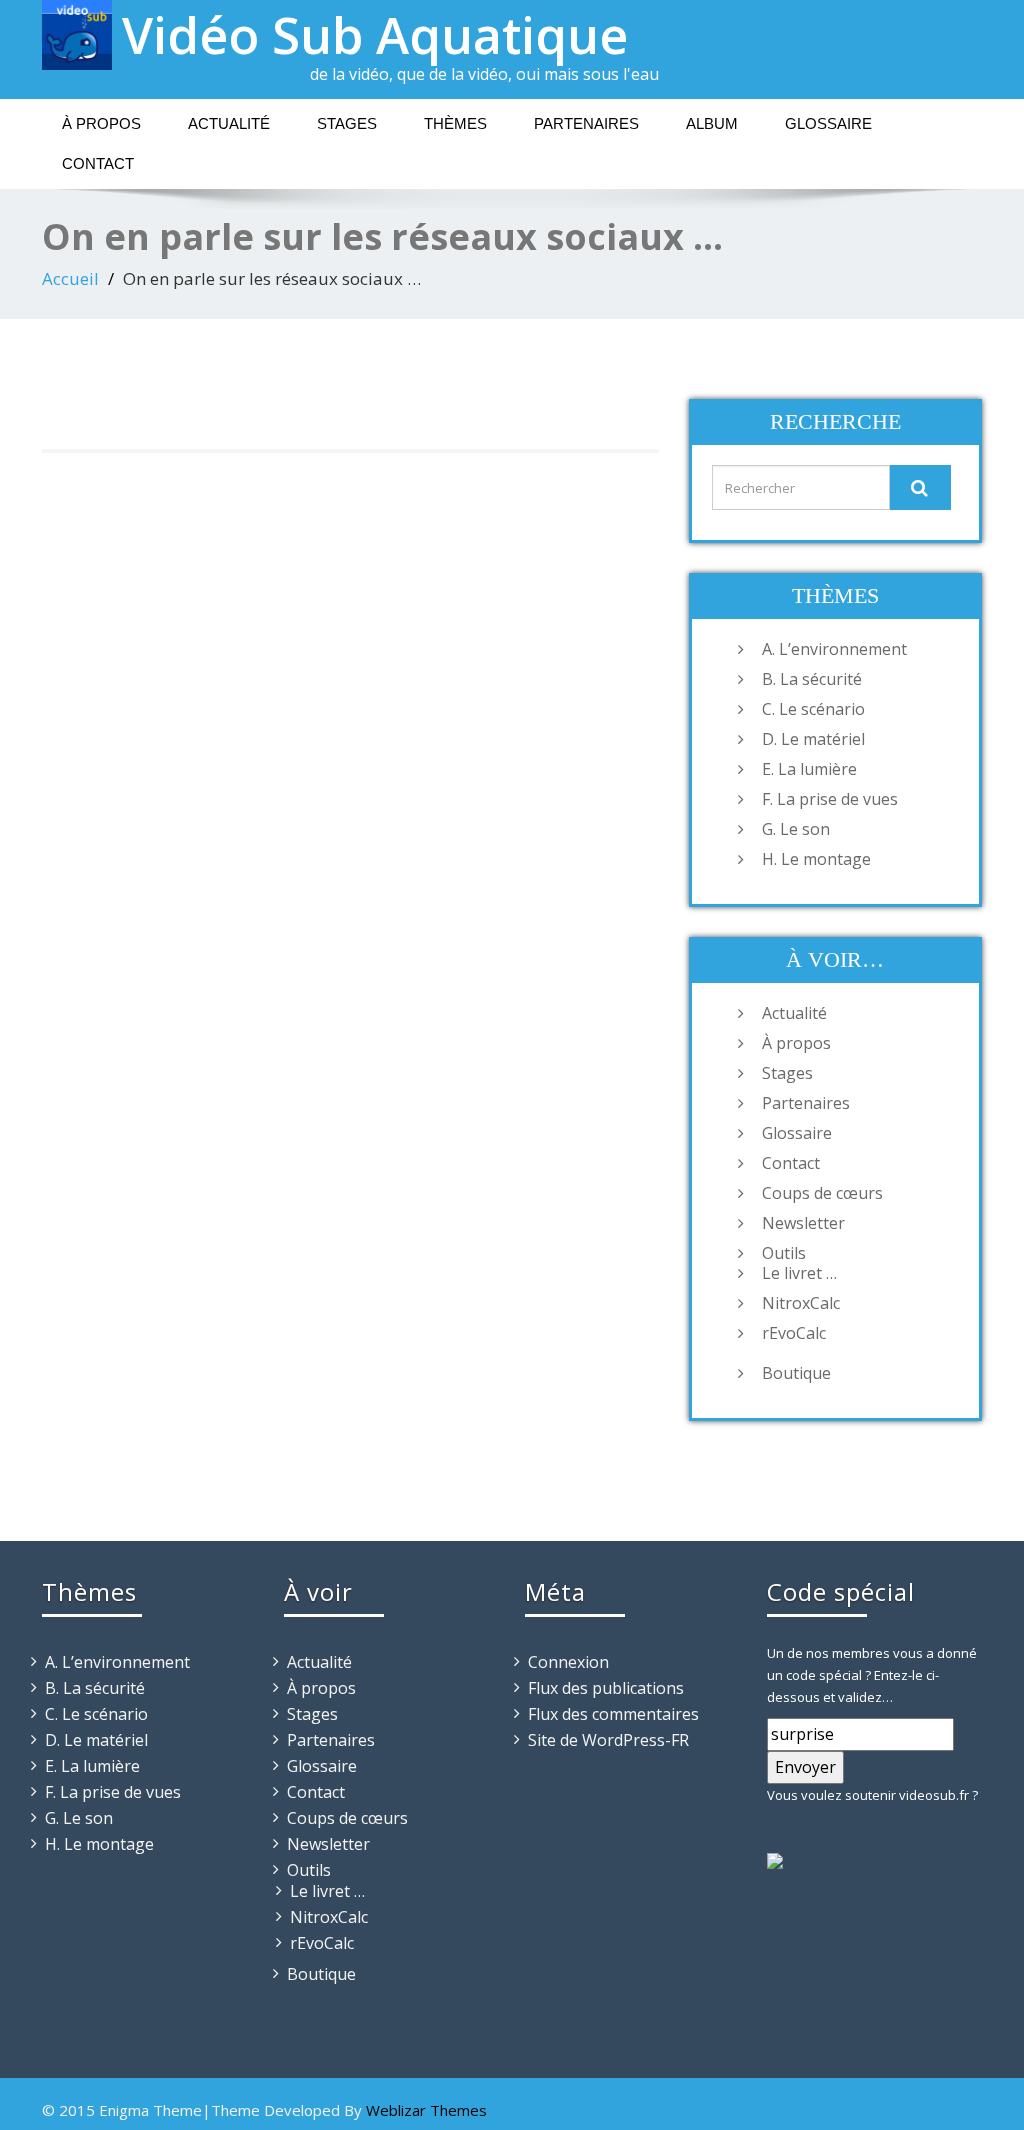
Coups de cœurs (822, 1193)
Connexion (568, 1662)
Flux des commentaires (613, 1714)
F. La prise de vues (830, 799)
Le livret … (799, 1273)
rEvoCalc (794, 1333)
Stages (347, 123)
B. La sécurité (812, 679)
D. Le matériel (813, 739)
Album (712, 123)
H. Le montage (816, 859)
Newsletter (803, 1223)
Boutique (796, 1373)
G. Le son (796, 829)
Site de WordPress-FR (608, 1740)
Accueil (70, 278)
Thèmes (455, 123)
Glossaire (828, 123)
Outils (784, 1253)
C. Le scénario (813, 709)
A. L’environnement (834, 649)
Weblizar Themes (426, 2110)
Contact (98, 163)
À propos (101, 123)
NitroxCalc (801, 1303)
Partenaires (586, 123)
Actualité (229, 123)
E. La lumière (809, 769)
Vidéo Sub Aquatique (375, 35)
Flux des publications (606, 1688)
